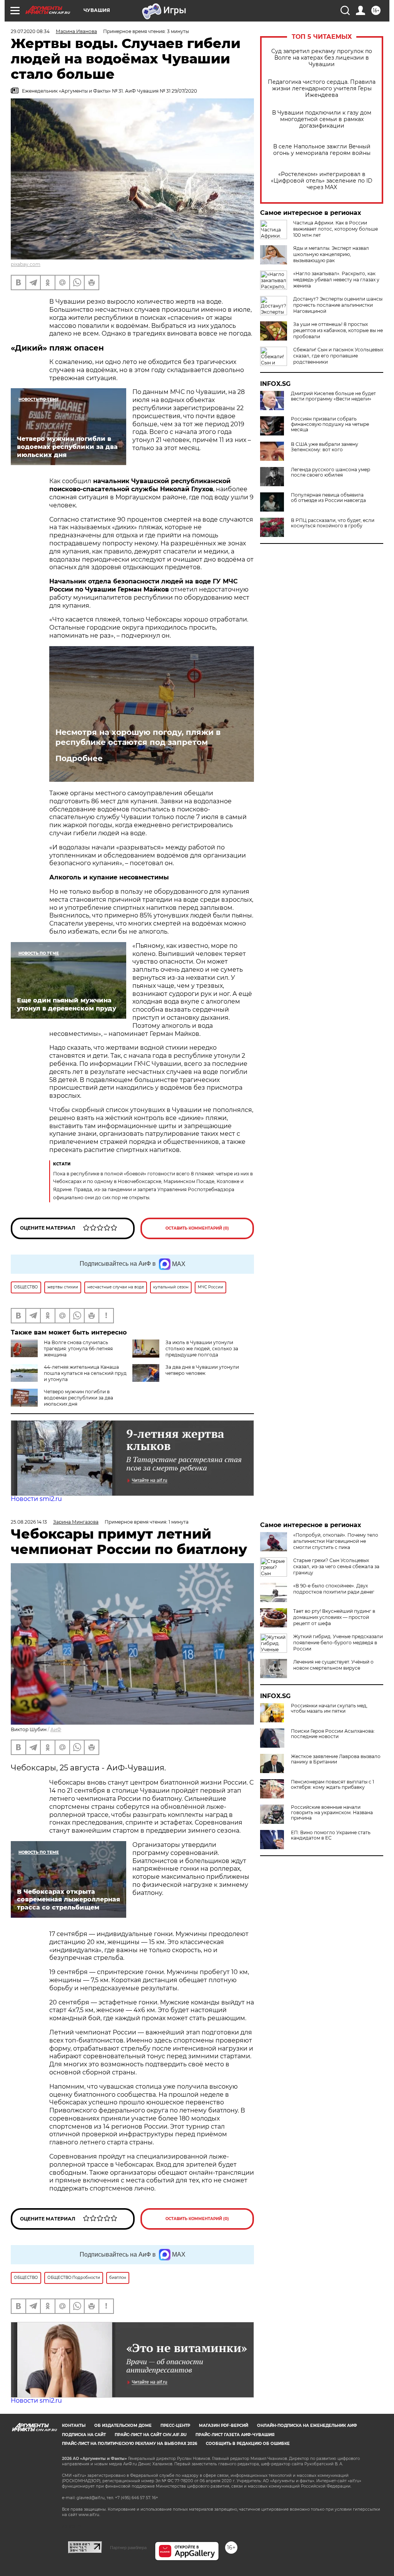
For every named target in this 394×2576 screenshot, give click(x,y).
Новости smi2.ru (36, 1499)
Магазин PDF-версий (224, 2426)
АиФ (56, 1729)
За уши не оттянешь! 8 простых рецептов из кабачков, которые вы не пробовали (338, 330)
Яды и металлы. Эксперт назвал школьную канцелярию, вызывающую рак (331, 254)
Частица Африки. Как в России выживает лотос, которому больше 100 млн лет (336, 229)
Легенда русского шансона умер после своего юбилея (331, 472)
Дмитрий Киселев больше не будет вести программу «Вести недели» (333, 396)
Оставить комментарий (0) (197, 1228)
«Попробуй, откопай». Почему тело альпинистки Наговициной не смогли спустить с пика (336, 1541)
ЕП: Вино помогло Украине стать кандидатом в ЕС (331, 1835)
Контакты (74, 2426)
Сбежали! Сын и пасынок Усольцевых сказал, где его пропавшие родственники (338, 356)
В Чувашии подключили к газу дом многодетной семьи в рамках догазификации (322, 119)
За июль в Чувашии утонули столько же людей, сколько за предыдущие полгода (202, 1349)
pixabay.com (26, 264)
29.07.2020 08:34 (30, 31)
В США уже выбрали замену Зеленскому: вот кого (325, 447)
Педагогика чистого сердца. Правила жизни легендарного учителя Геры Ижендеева (322, 89)
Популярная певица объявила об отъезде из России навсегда (328, 498)
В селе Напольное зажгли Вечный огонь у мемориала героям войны (322, 150)
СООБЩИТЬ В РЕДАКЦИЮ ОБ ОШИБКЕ (248, 2444)
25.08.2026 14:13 (29, 1522)
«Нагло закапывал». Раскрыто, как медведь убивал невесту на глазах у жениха (336, 280)
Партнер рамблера (128, 2548)
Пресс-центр (175, 2426)
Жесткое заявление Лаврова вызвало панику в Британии (336, 1759)
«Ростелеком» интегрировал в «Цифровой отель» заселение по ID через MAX (322, 181)
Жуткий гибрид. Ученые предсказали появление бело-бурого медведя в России (338, 1643)
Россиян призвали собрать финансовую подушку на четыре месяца (330, 424)
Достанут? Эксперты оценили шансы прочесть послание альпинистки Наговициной (338, 305)
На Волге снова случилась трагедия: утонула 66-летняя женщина (78, 1349)
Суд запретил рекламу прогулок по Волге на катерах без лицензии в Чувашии (322, 58)
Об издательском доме (123, 2426)
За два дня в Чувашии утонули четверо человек (202, 1370)
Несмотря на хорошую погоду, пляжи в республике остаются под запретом (138, 737)
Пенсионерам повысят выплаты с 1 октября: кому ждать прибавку (332, 1785)
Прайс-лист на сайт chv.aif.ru (151, 2435)
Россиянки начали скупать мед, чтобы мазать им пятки (329, 1708)
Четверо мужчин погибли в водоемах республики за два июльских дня (78, 1398)
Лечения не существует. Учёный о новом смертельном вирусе (333, 1665)
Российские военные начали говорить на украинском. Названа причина (332, 1813)
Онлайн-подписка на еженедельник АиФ (307, 2426)
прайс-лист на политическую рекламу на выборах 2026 (129, 2444)
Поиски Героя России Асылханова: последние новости (333, 1734)
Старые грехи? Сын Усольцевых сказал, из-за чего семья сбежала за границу (336, 1566)
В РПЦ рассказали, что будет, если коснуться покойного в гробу (333, 523)
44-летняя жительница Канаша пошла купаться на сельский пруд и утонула (85, 1373)
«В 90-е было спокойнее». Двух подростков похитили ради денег (334, 1589)
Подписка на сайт (84, 2435)
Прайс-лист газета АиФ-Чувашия (235, 2435)
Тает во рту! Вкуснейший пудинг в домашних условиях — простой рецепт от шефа (334, 1617)
